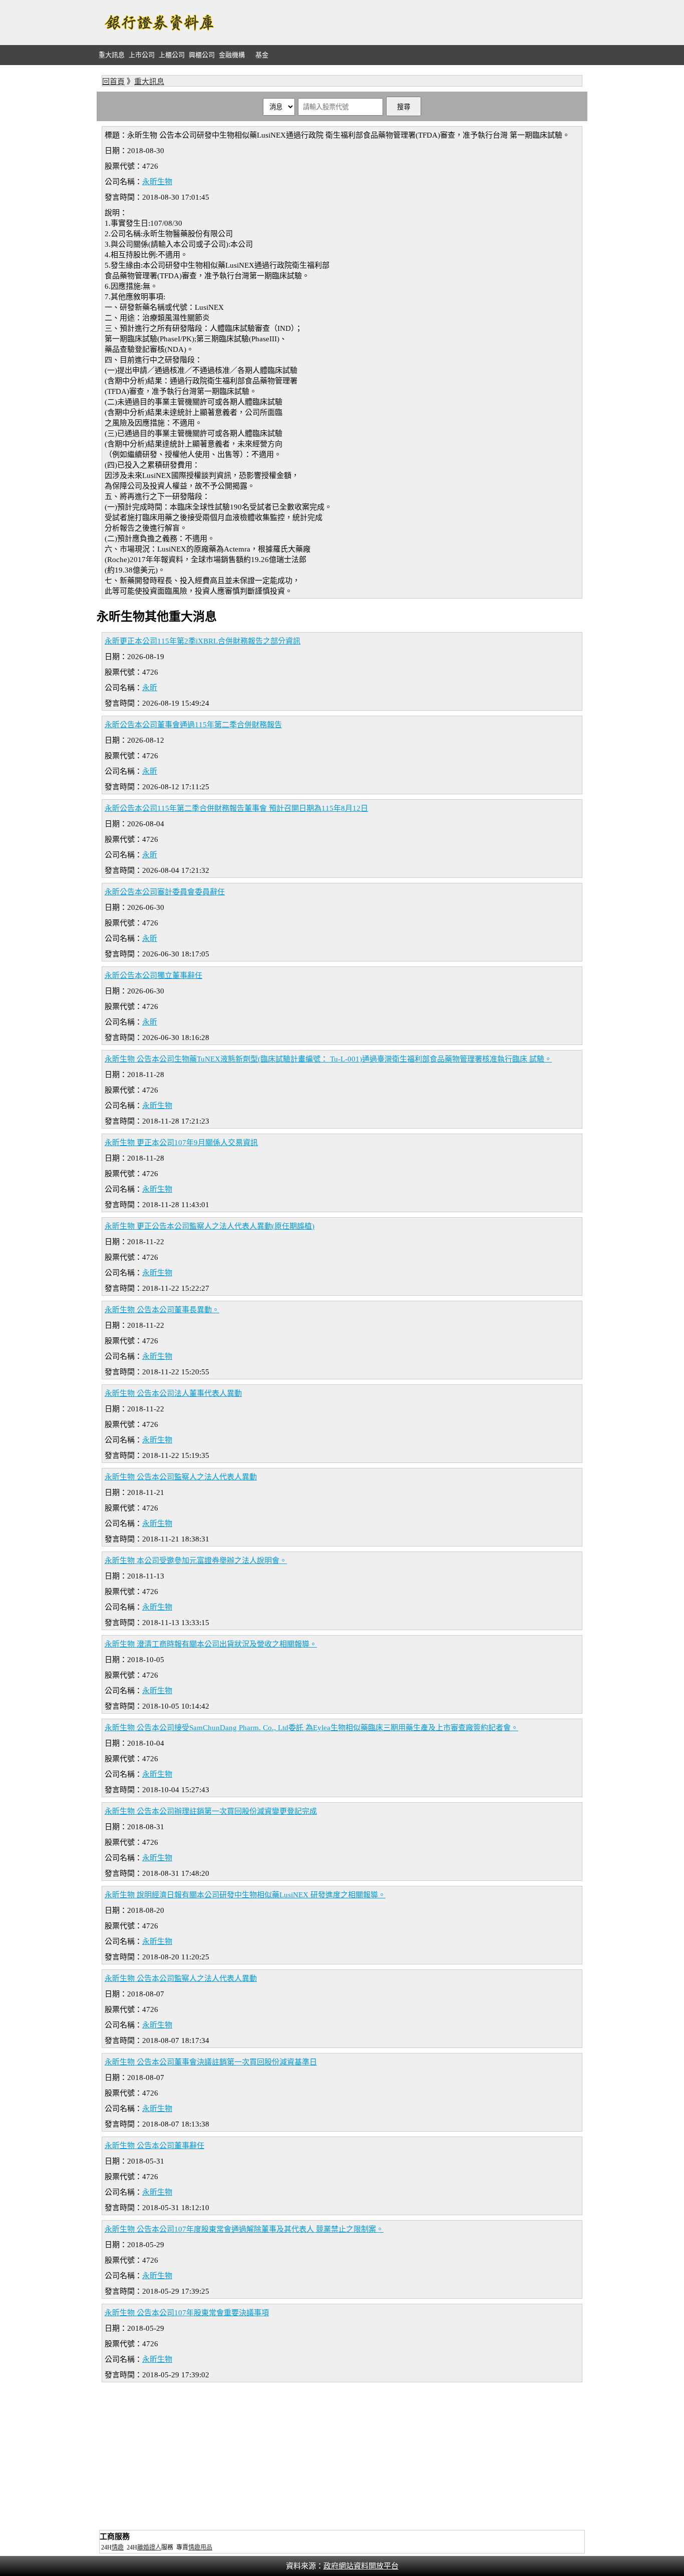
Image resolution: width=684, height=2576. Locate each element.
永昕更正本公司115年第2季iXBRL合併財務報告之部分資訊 (203, 641)
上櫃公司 (172, 55)
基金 (262, 55)
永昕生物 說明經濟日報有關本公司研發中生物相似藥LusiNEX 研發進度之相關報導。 (245, 1895)
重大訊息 (112, 55)
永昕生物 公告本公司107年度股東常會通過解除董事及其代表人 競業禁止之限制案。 (244, 2229)
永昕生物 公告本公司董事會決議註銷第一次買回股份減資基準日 (211, 2062)
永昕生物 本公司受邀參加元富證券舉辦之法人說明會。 (196, 1561)
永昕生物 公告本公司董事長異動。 (162, 1310)
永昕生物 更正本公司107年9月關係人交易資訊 (181, 1143)
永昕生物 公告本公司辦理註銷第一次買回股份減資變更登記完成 (211, 1811)
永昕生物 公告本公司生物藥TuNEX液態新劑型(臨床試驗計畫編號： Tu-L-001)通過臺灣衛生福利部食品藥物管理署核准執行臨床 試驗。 (328, 1059)
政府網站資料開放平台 (361, 2566)
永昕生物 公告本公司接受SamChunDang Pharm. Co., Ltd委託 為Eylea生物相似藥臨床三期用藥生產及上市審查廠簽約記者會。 (311, 1728)
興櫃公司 (202, 55)
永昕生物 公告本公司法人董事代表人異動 (173, 1393)
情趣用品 (200, 2547)
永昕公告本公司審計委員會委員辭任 (165, 892)
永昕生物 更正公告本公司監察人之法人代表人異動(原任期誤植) (210, 1226)
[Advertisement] (405, 23)
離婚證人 (149, 2547)
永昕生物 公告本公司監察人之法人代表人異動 (181, 1477)
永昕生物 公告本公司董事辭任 (154, 2146)
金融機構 (232, 55)
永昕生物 (157, 182)
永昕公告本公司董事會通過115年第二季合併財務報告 (193, 725)
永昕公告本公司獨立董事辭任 (153, 975)
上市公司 (142, 55)
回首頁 (113, 82)
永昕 (150, 688)
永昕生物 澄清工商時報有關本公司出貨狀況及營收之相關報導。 (211, 1644)
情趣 (118, 2547)
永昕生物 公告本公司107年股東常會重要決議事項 (187, 2313)
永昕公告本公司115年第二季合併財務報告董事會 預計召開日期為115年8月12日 (236, 808)
